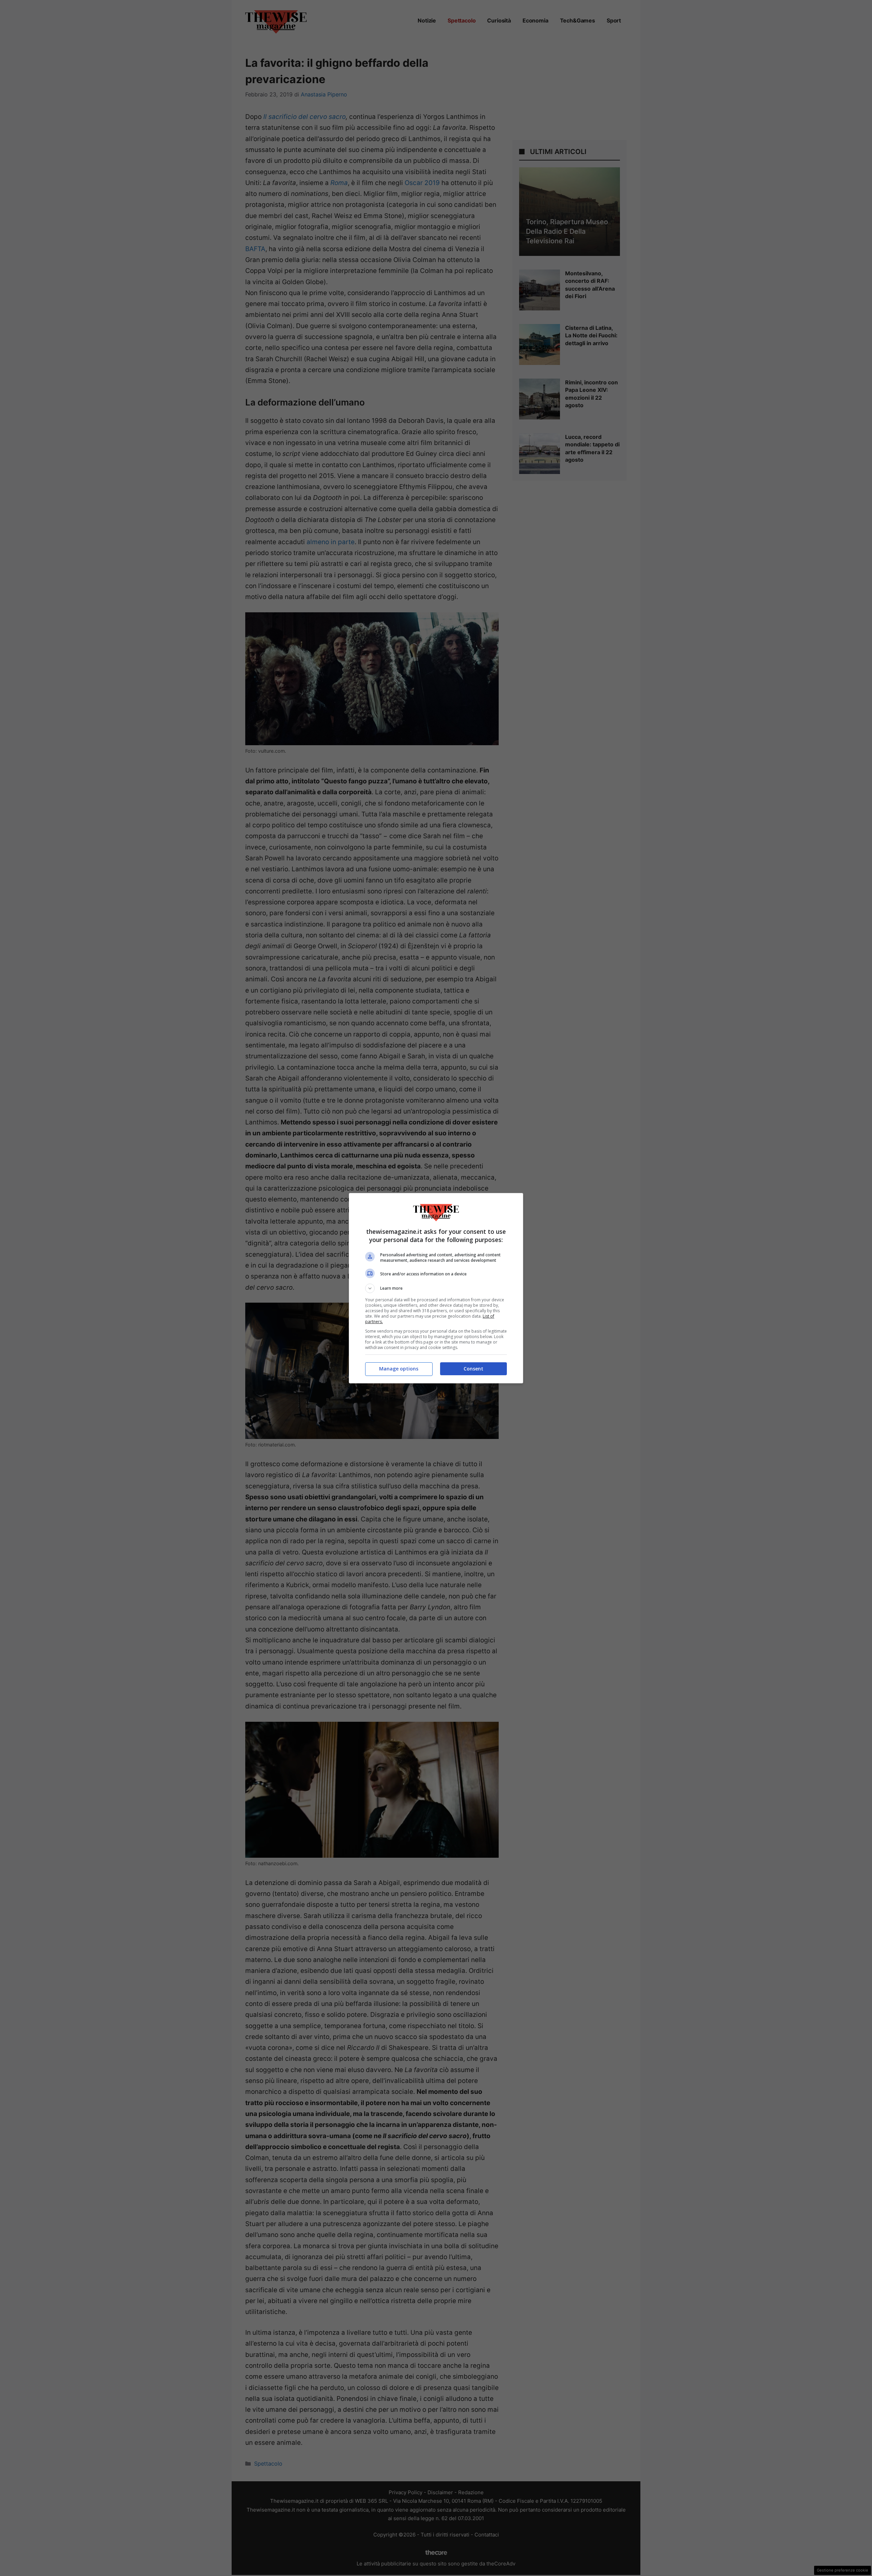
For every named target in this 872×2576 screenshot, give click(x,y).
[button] (436, 1288)
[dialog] (436, 1288)
